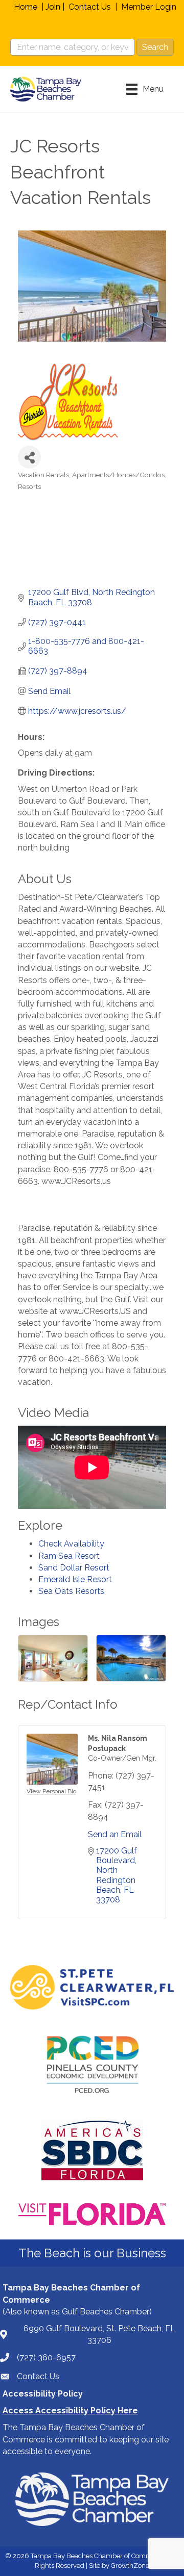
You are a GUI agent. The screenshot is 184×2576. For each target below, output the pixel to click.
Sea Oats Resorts (71, 1591)
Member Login (149, 7)
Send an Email (115, 1834)
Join (53, 7)
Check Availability (71, 1544)
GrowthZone (130, 2566)
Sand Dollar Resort (74, 1568)
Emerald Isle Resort (75, 1579)
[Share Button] (29, 457)
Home (26, 7)
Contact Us (90, 7)
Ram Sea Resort (69, 1556)
